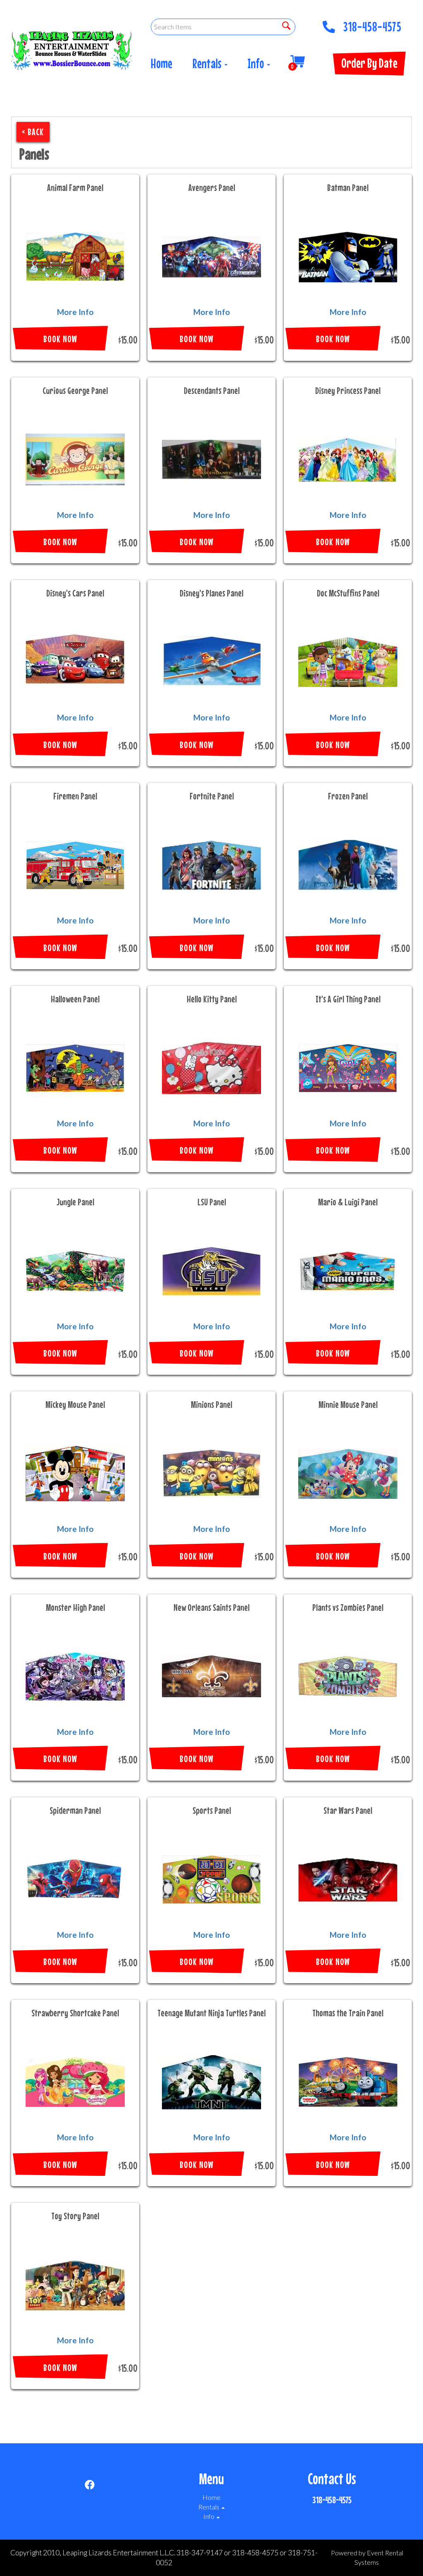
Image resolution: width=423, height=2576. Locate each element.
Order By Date (369, 63)
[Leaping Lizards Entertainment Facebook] (90, 2486)
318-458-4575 (372, 24)
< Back (33, 132)
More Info (75, 312)
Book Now (60, 339)
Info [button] (257, 63)
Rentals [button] (208, 63)
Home (162, 63)
